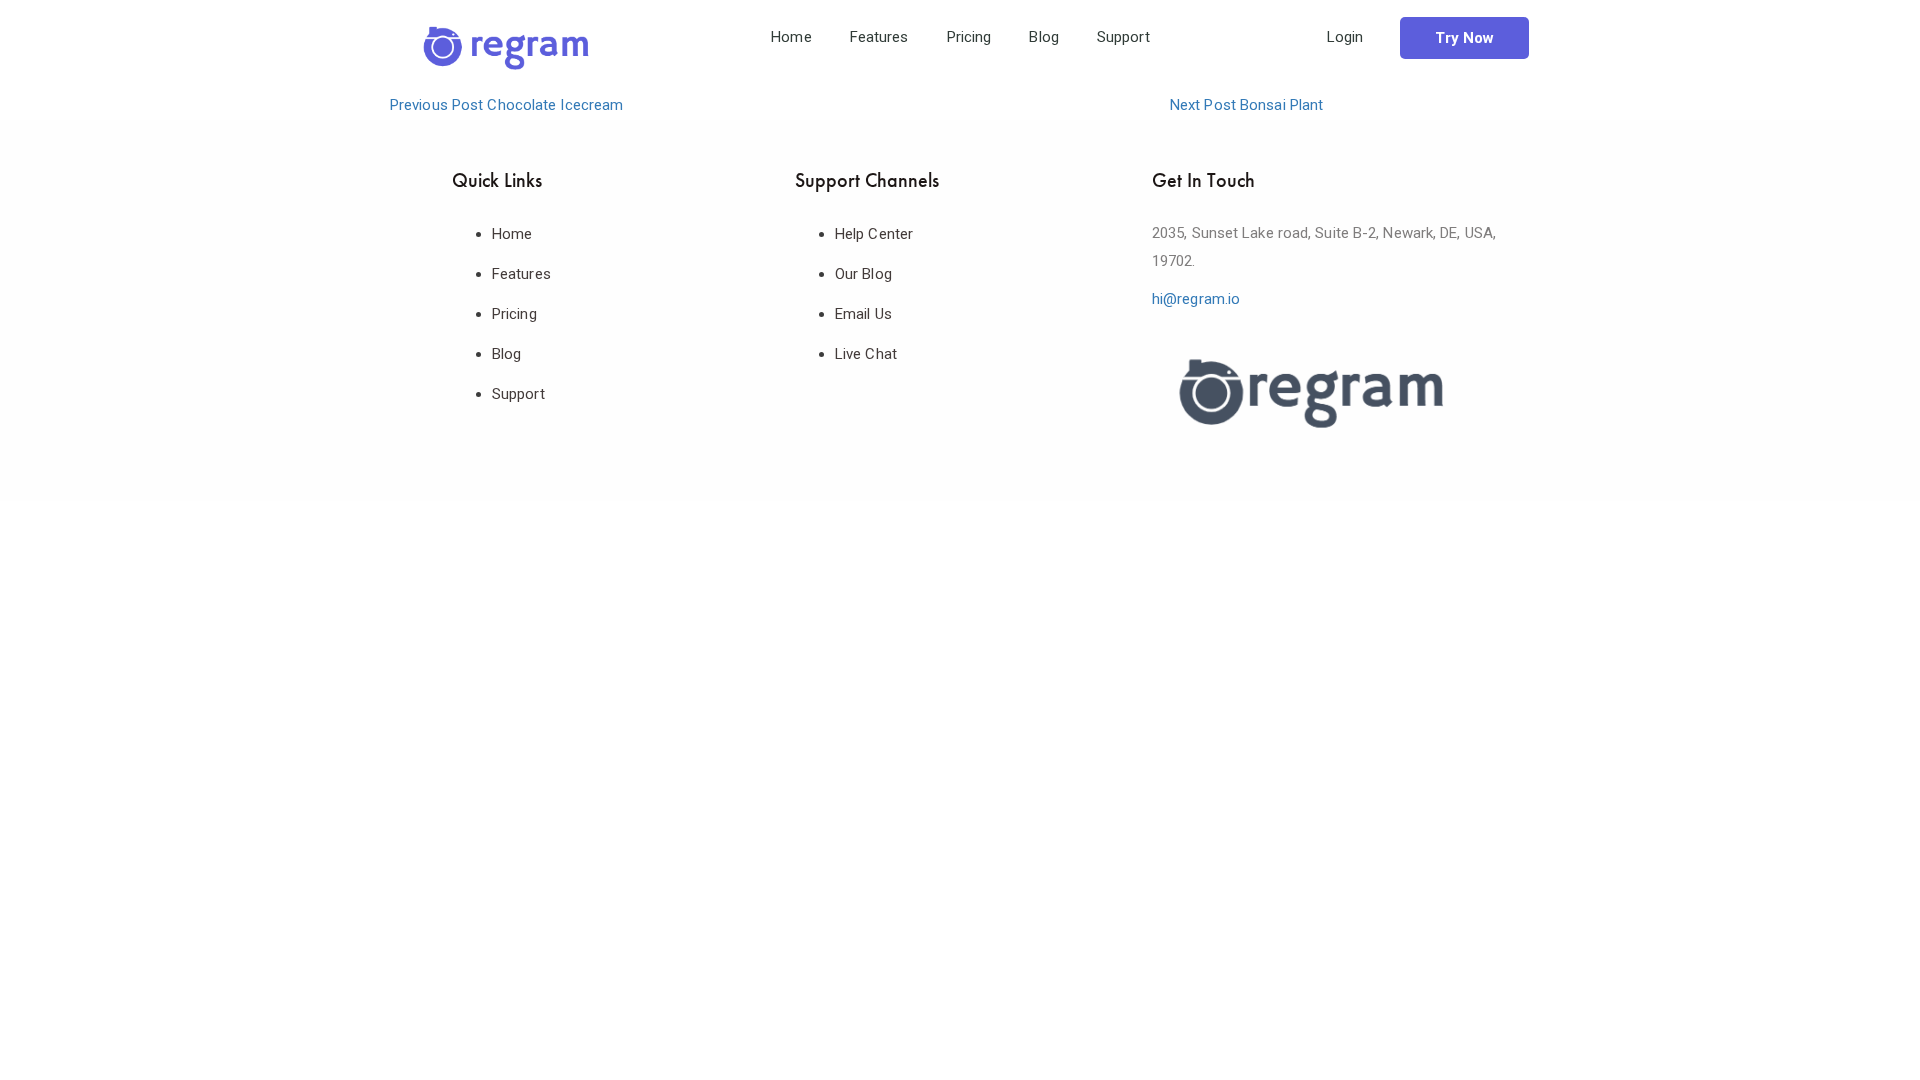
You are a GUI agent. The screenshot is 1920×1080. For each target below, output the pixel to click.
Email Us (863, 314)
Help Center (874, 234)
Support (1123, 37)
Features (879, 37)
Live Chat (866, 354)
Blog (1043, 37)
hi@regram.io (1196, 299)
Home (791, 37)
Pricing (969, 37)
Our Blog (863, 274)
